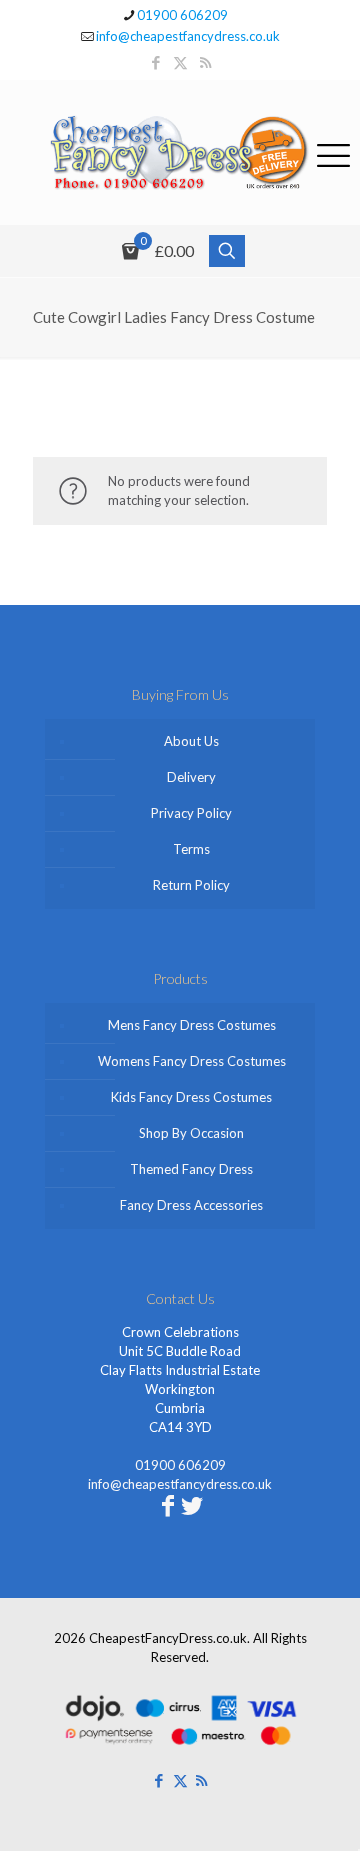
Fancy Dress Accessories (191, 1205)
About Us (191, 741)
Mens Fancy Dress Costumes (192, 1025)
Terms (191, 849)
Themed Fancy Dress (191, 1169)
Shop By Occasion (191, 1133)
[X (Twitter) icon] (180, 62)
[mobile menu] (333, 152)
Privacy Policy (191, 813)
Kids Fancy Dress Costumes (191, 1097)
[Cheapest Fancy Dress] (180, 152)
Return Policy (191, 885)
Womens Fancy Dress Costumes (192, 1061)
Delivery (191, 777)
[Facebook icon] (155, 62)
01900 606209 (182, 15)
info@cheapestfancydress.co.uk (188, 36)
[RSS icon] (205, 62)
